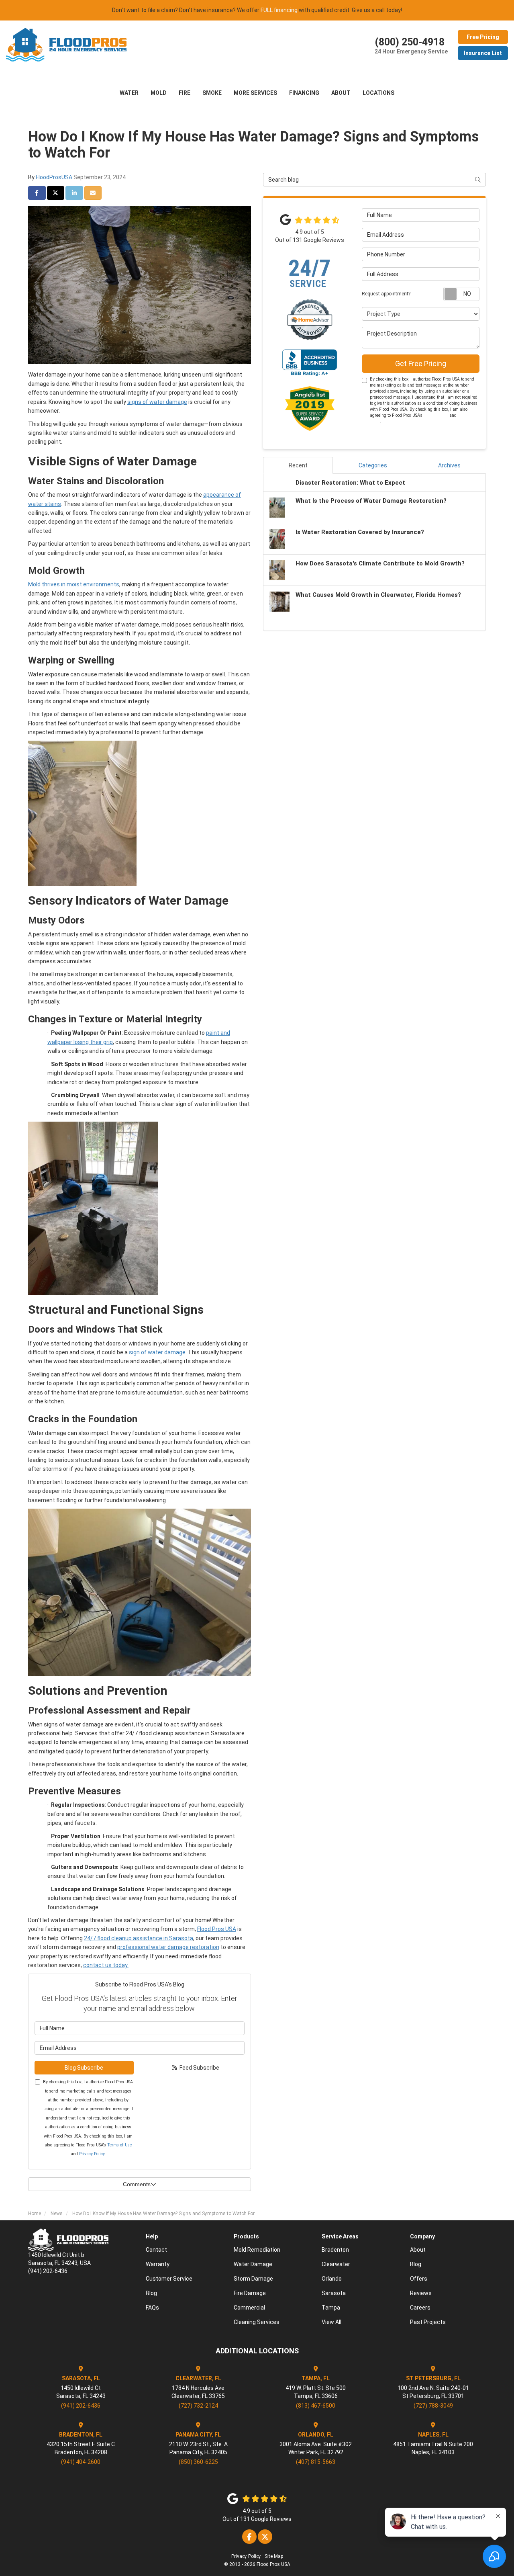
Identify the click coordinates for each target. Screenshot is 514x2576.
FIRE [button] (185, 93)
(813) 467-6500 (316, 2406)
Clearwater (336, 2264)
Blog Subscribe (84, 2068)
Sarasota (334, 2293)
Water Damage (253, 2264)
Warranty (158, 2264)
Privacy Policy (92, 2154)
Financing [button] (304, 93)
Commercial (249, 2308)
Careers (420, 2308)
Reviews (421, 2293)
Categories (373, 465)
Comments (137, 2184)
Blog (151, 2293)
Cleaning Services (257, 2322)
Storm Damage (253, 2279)
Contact (156, 2250)
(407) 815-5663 (316, 2462)
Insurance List (483, 53)
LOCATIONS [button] (378, 93)
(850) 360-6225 (198, 2462)
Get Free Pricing (421, 363)
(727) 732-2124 (198, 2406)
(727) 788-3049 (433, 2406)
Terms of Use (119, 2145)
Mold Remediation (257, 2250)
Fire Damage (250, 2293)
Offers (419, 2279)
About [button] (341, 93)
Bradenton (335, 2250)
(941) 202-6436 (81, 2406)
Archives (449, 465)
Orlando (332, 2279)
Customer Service (169, 2279)
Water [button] (129, 93)
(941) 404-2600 (81, 2462)
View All (331, 2322)
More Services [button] (255, 93)
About (418, 2250)
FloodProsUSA (54, 177)
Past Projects (428, 2322)
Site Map (274, 2556)
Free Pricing (483, 37)
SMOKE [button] (212, 93)
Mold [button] (159, 93)
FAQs (152, 2308)
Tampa (331, 2308)
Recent (298, 465)
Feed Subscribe (199, 2068)
